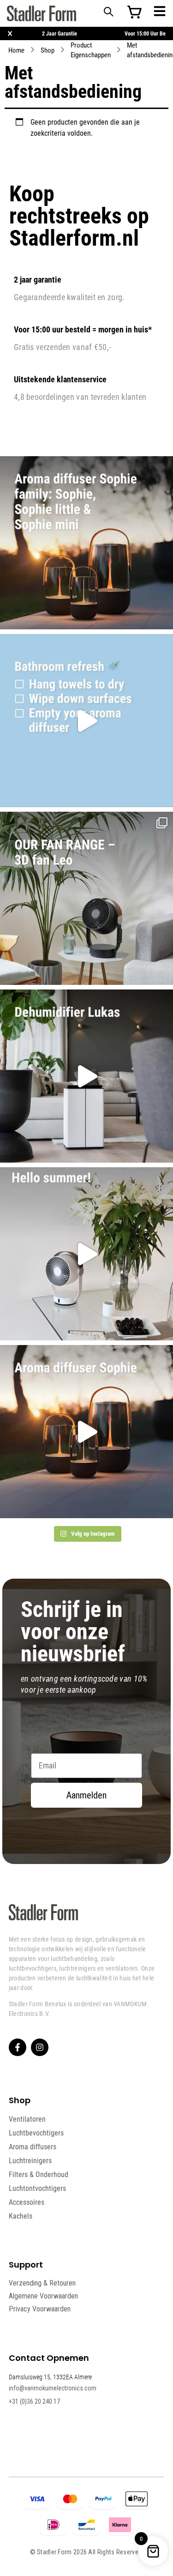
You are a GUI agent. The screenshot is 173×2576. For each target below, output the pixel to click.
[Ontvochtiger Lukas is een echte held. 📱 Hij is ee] (86, 1076)
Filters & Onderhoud (39, 2174)
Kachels (21, 2216)
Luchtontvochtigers (37, 2188)
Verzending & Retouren (42, 2283)
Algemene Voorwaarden (43, 2296)
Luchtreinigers (30, 2160)
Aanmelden (86, 1795)
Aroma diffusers (33, 2147)
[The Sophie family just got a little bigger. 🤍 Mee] (86, 543)
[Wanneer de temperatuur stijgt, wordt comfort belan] (86, 898)
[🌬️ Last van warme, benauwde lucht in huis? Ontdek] (86, 1254)
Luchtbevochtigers (36, 2133)
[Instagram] (40, 2047)
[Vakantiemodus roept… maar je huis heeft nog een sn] (86, 721)
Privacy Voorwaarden (40, 2309)
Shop (48, 50)
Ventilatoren (27, 2119)
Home (16, 50)
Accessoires (27, 2202)
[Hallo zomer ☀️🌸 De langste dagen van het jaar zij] (86, 1432)
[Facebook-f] (18, 2047)
